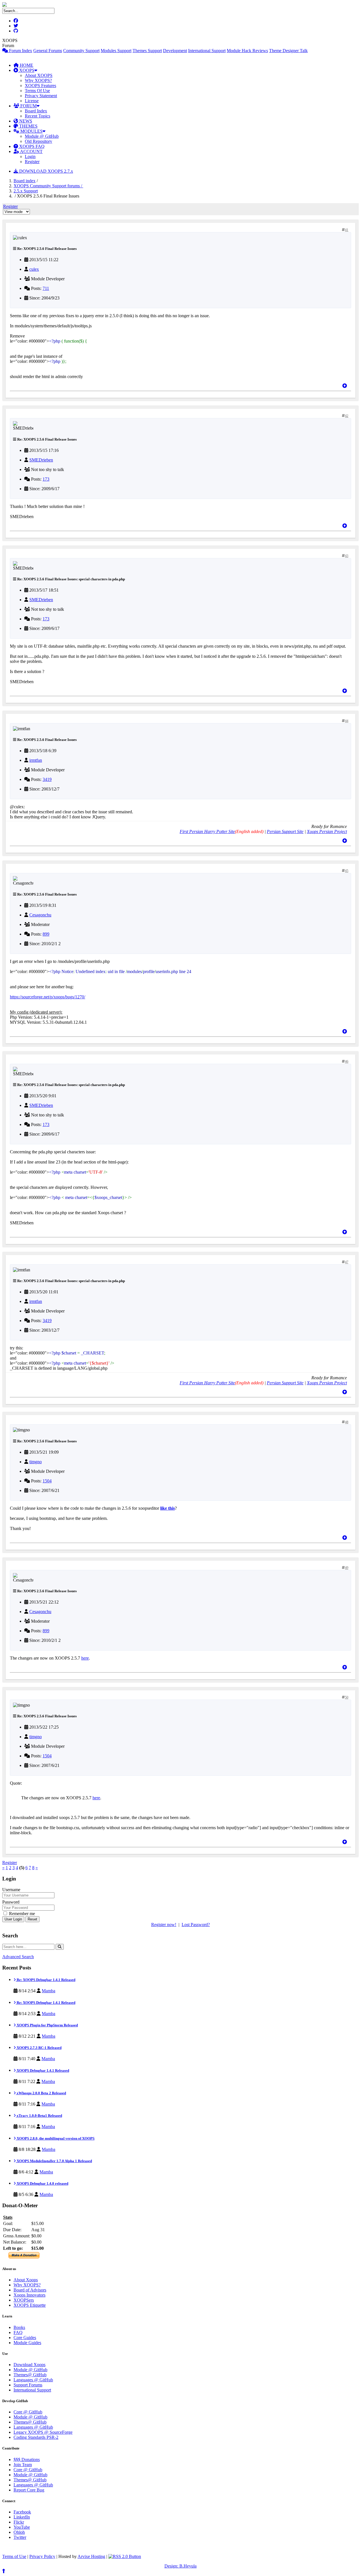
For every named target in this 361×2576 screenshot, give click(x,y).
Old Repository (38, 141)
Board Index (36, 111)
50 (347, 1697)
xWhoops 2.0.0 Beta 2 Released (41, 2093)
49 (347, 1568)
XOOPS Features (40, 86)
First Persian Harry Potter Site (207, 831)
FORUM (28, 106)
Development (175, 51)
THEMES (28, 126)
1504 (47, 1481)
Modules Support (116, 51)
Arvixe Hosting (91, 2556)
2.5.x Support (26, 191)
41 (347, 230)
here (85, 1658)
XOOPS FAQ (31, 146)
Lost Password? (196, 1925)
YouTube (22, 2527)
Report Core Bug (29, 2490)
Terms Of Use (37, 91)
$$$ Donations (27, 2460)
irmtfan (36, 760)
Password (11, 1902)
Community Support (81, 51)
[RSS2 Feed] (125, 2556)
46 (347, 1062)
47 (347, 1262)
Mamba (49, 1991)
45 (347, 871)
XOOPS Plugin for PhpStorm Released (47, 2025)
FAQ (18, 2332)
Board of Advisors (30, 2290)
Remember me (21, 1914)
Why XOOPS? (38, 80)
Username (11, 1890)
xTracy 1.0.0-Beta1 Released (39, 2116)
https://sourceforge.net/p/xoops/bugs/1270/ (48, 997)
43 (347, 556)
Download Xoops (29, 2365)
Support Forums (28, 2385)
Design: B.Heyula (180, 2566)
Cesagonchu (40, 915)
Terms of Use (14, 2556)
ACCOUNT (31, 151)
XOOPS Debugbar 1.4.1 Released (42, 2070)
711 (46, 288)
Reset (32, 1919)
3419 (47, 779)
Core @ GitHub (28, 2412)
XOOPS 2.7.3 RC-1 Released (39, 2048)
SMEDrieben (41, 460)
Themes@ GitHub (30, 2375)
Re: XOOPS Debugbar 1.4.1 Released (46, 1980)
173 (46, 479)
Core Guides (25, 2338)
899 (46, 934)
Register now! (164, 1925)
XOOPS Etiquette (30, 2305)
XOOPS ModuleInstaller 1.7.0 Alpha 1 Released (54, 2161)
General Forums (48, 51)
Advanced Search (18, 1957)
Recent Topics (38, 116)
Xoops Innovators (29, 2295)
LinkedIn (22, 2517)
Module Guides (27, 2343)
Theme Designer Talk (288, 51)
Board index (25, 181)
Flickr (19, 2522)
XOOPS (26, 70)
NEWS (25, 121)
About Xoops (26, 2280)
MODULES (31, 131)
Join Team (23, 2465)
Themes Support (147, 51)
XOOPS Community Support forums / (48, 186)
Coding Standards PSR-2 (36, 2437)
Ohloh (19, 2532)
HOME (26, 65)
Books (19, 2327)
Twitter (20, 2537)
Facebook (22, 2512)
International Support (207, 51)
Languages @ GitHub (33, 2380)
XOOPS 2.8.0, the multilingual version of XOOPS (55, 2138)
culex (34, 269)
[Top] (345, 386)
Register (32, 162)
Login (30, 156)
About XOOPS (39, 75)
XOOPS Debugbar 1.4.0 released (42, 2183)
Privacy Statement (41, 96)
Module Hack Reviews (247, 51)
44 (347, 721)
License (32, 101)
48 (347, 1422)
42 (347, 416)
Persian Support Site (285, 831)
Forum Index (20, 51)
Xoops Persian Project (327, 831)
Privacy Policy (42, 2556)
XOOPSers (24, 2300)
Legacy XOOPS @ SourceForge (43, 2432)
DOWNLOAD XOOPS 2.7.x (46, 171)
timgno (36, 1462)
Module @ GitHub (42, 136)
